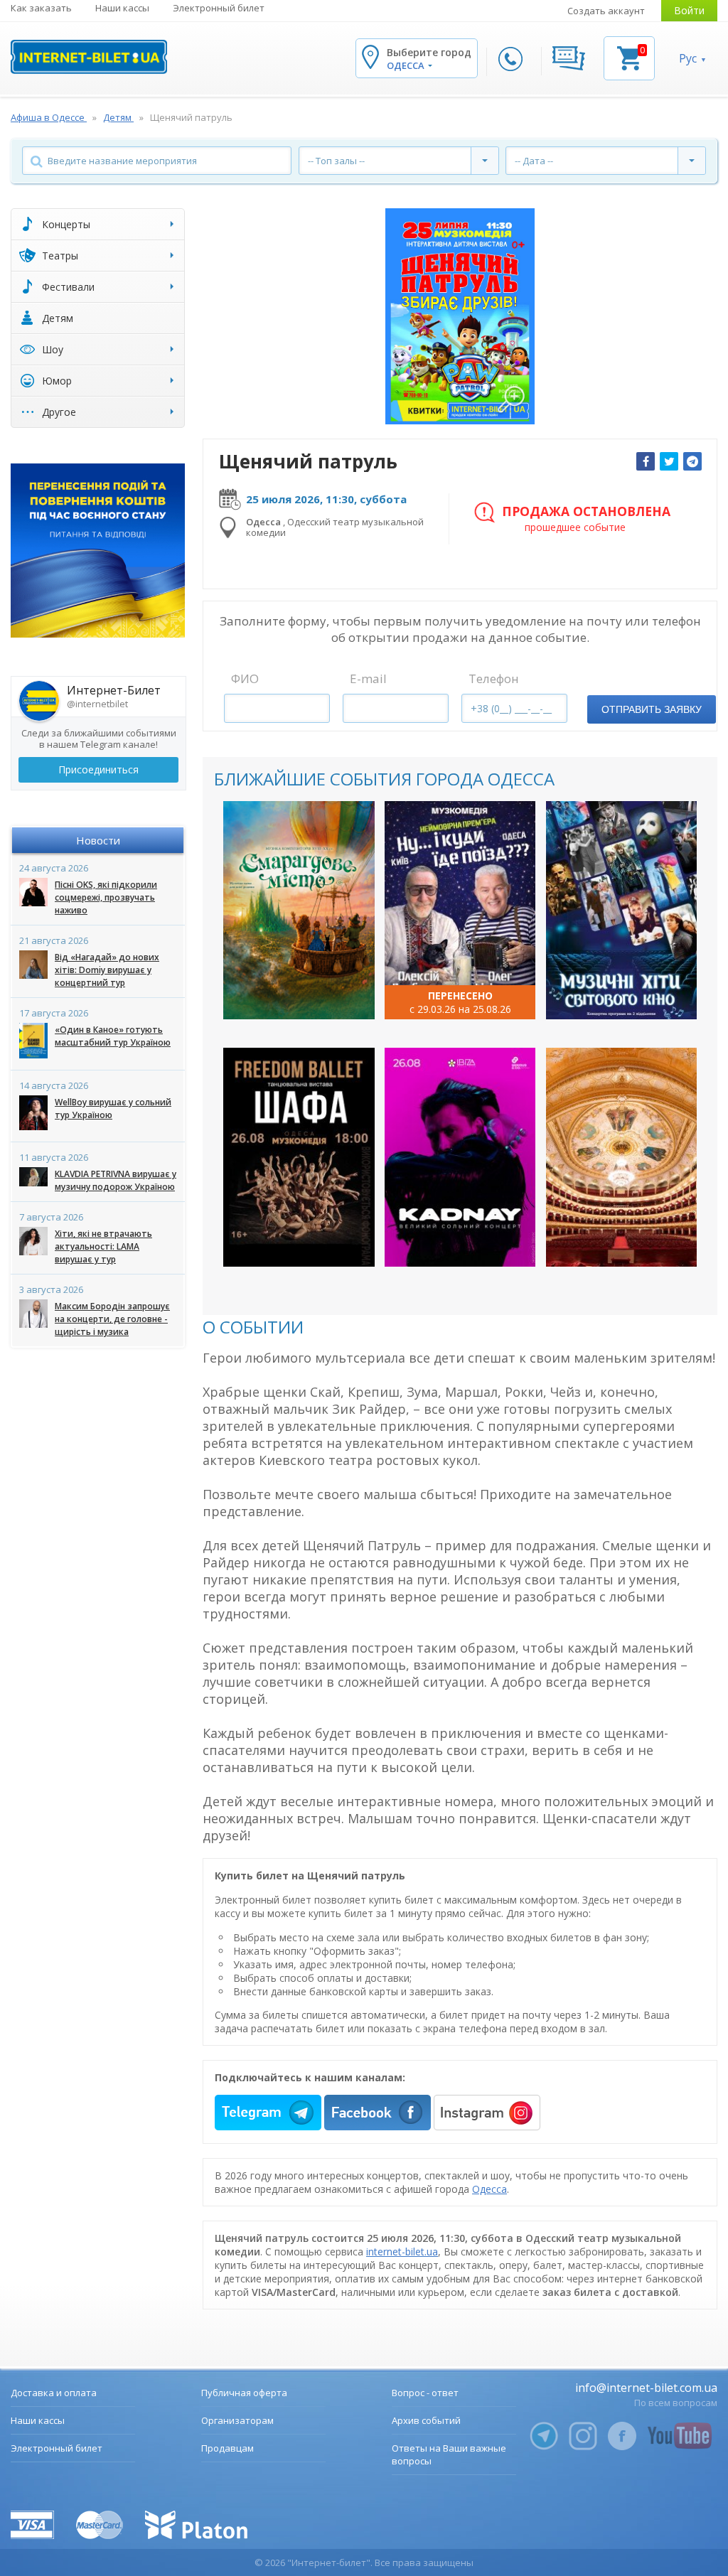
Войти (689, 10)
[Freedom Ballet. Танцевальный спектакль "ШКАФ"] (299, 1157)
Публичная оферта (244, 2393)
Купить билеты (289, 996)
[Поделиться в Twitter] (669, 461)
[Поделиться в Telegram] (692, 461)
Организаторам (237, 2420)
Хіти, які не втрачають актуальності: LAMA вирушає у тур (103, 1246)
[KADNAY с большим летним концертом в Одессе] (460, 1157)
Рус (688, 58)
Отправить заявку (652, 709)
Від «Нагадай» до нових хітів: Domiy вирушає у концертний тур (107, 970)
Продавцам (227, 2448)
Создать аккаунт (606, 11)
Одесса (489, 2189)
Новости (98, 840)
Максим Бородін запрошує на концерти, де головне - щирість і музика (112, 1319)
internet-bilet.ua (402, 2252)
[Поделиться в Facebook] (646, 461)
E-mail (368, 678)
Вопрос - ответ (425, 2393)
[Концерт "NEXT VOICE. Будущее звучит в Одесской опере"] (622, 1157)
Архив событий (426, 2420)
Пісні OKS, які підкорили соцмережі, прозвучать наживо (106, 897)
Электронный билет (219, 8)
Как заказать (41, 8)
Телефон (494, 678)
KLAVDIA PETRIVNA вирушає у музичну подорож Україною (116, 1180)
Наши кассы (122, 8)
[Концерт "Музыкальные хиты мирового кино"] (622, 911)
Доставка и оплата (54, 2393)
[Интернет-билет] (89, 57)
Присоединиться (98, 769)
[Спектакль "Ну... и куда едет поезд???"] (460, 911)
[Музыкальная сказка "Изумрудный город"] (299, 911)
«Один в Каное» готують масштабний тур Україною (113, 1036)
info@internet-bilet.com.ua (646, 2388)
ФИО (245, 678)
